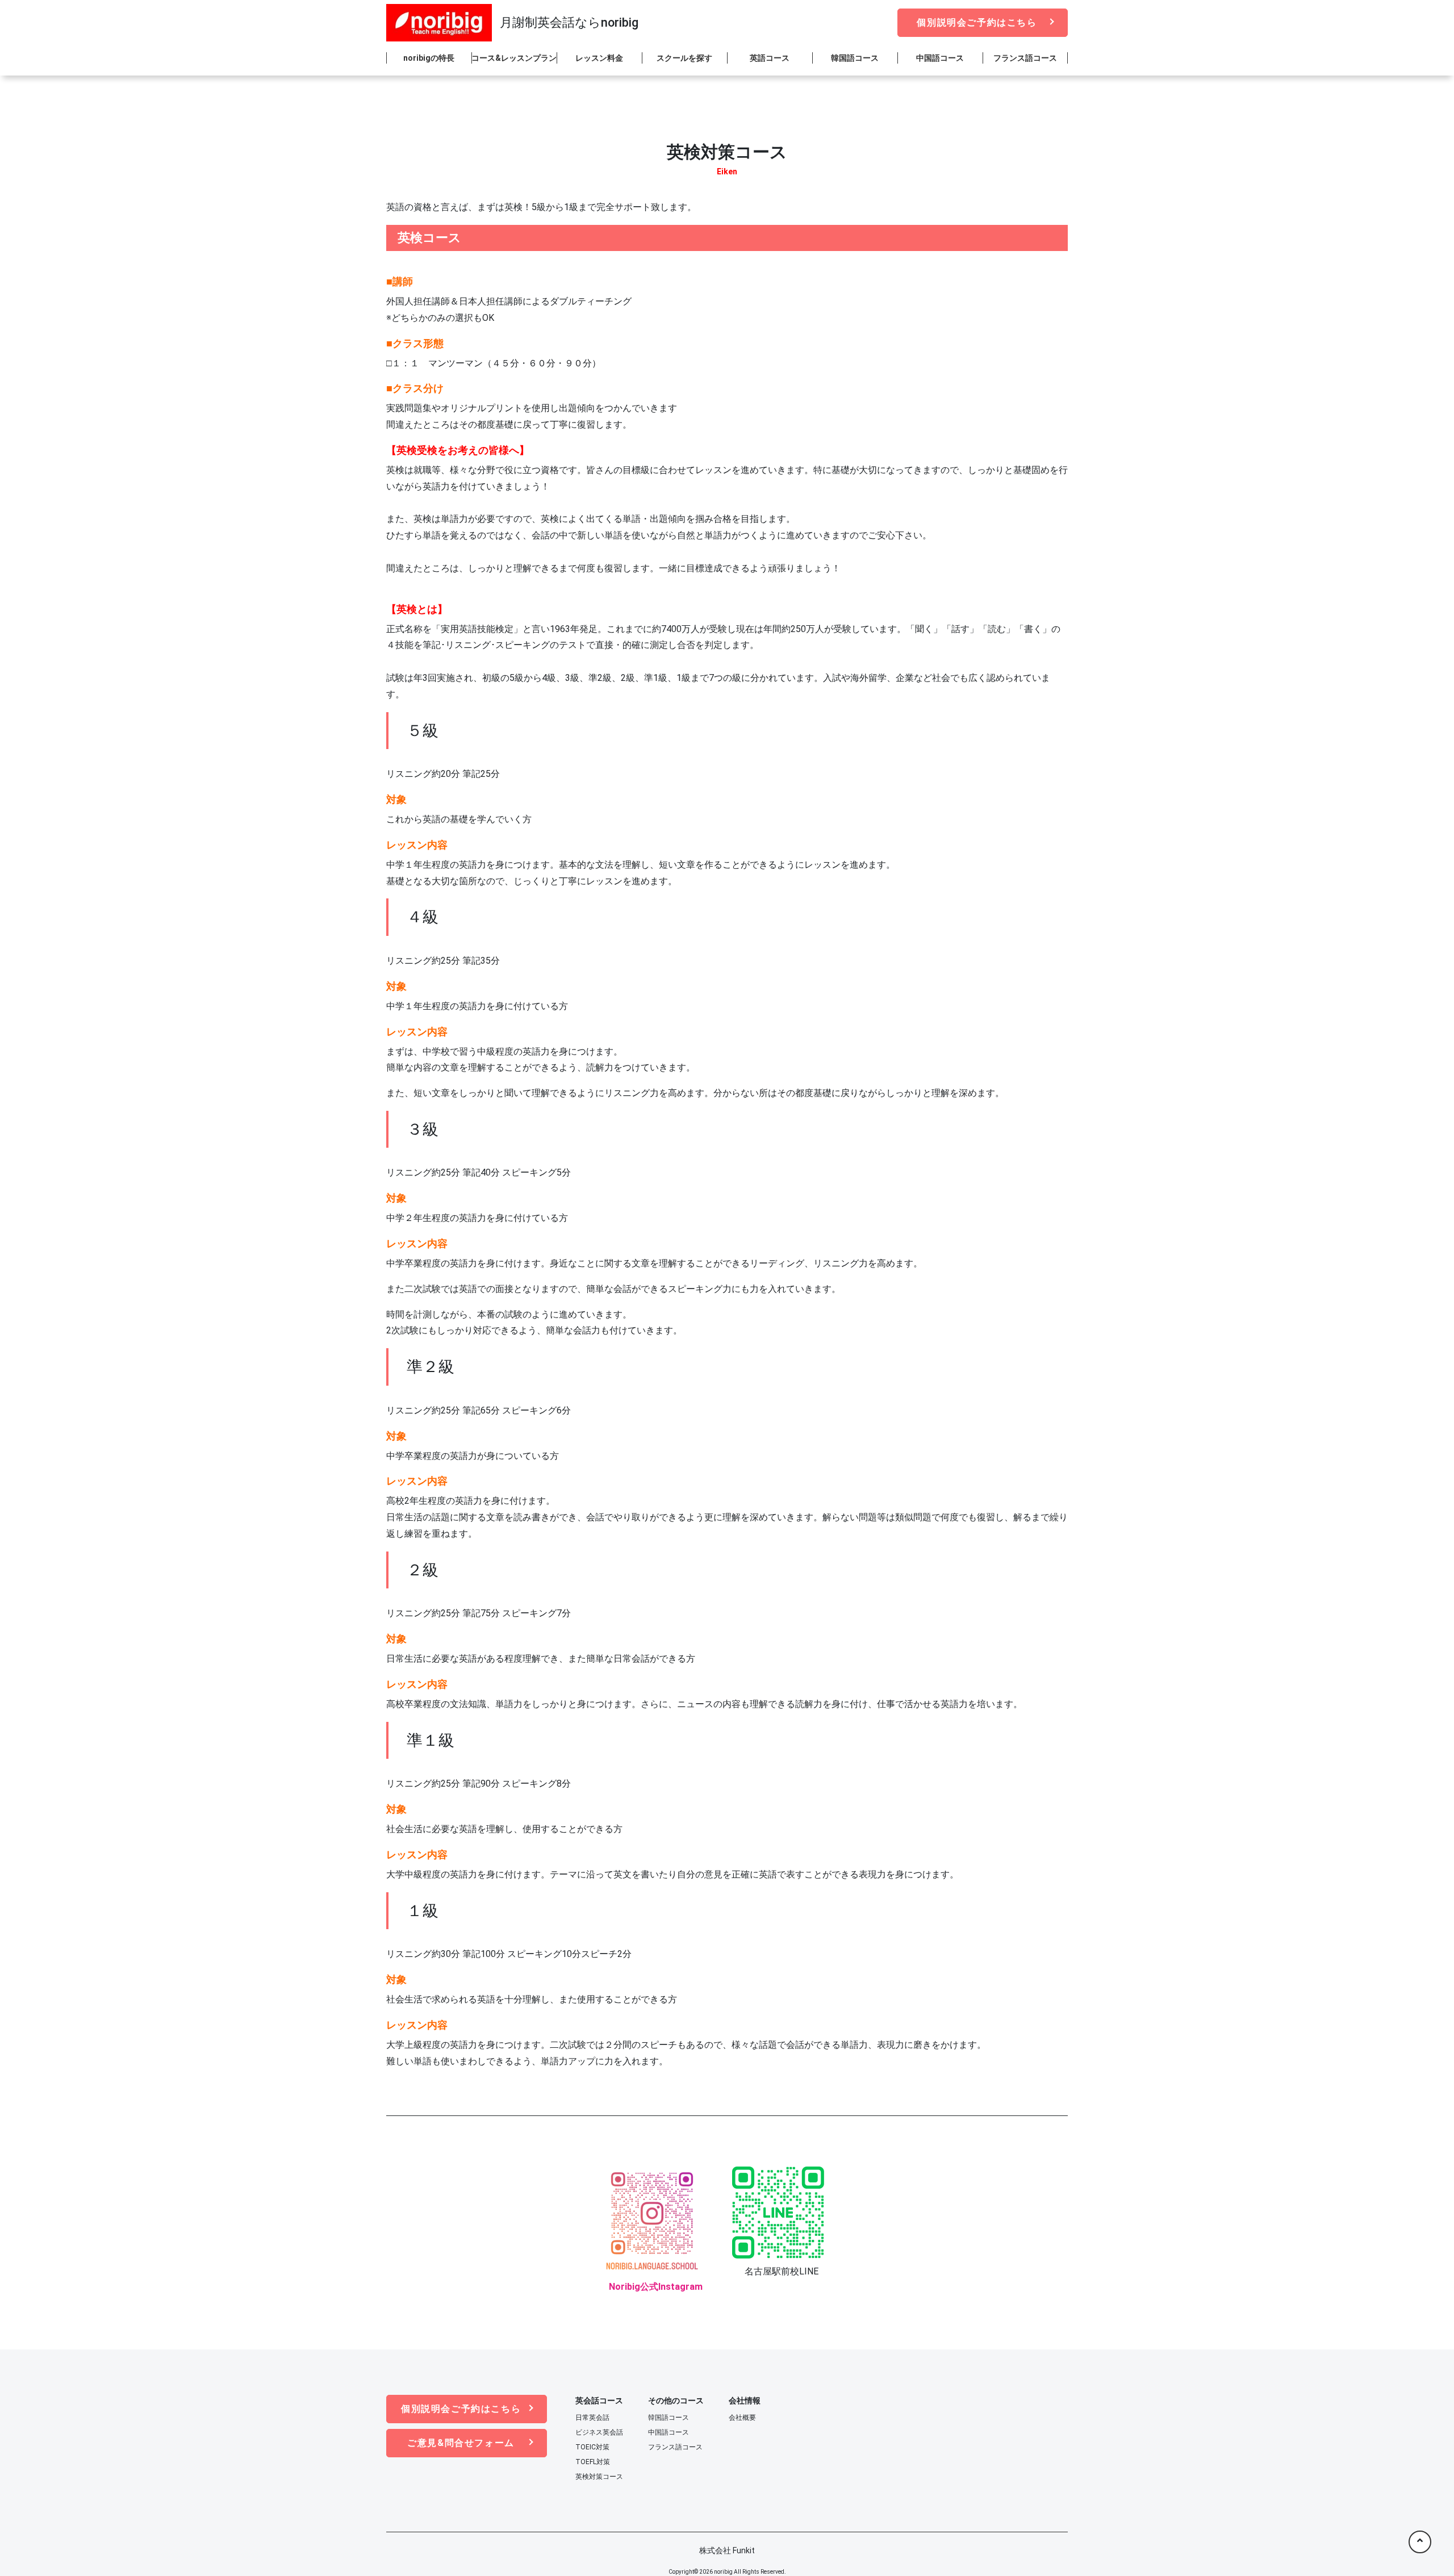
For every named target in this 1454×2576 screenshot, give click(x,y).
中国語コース (940, 58)
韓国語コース (855, 58)
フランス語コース (1025, 58)
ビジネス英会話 (599, 2432)
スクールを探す (684, 58)
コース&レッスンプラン (514, 58)
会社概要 (742, 2418)
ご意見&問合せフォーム (461, 2443)
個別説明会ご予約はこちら (977, 22)
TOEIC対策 (592, 2447)
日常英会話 (592, 2418)
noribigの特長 (429, 58)
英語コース (770, 58)
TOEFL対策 (593, 2462)
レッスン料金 (599, 58)
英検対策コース (599, 2477)
